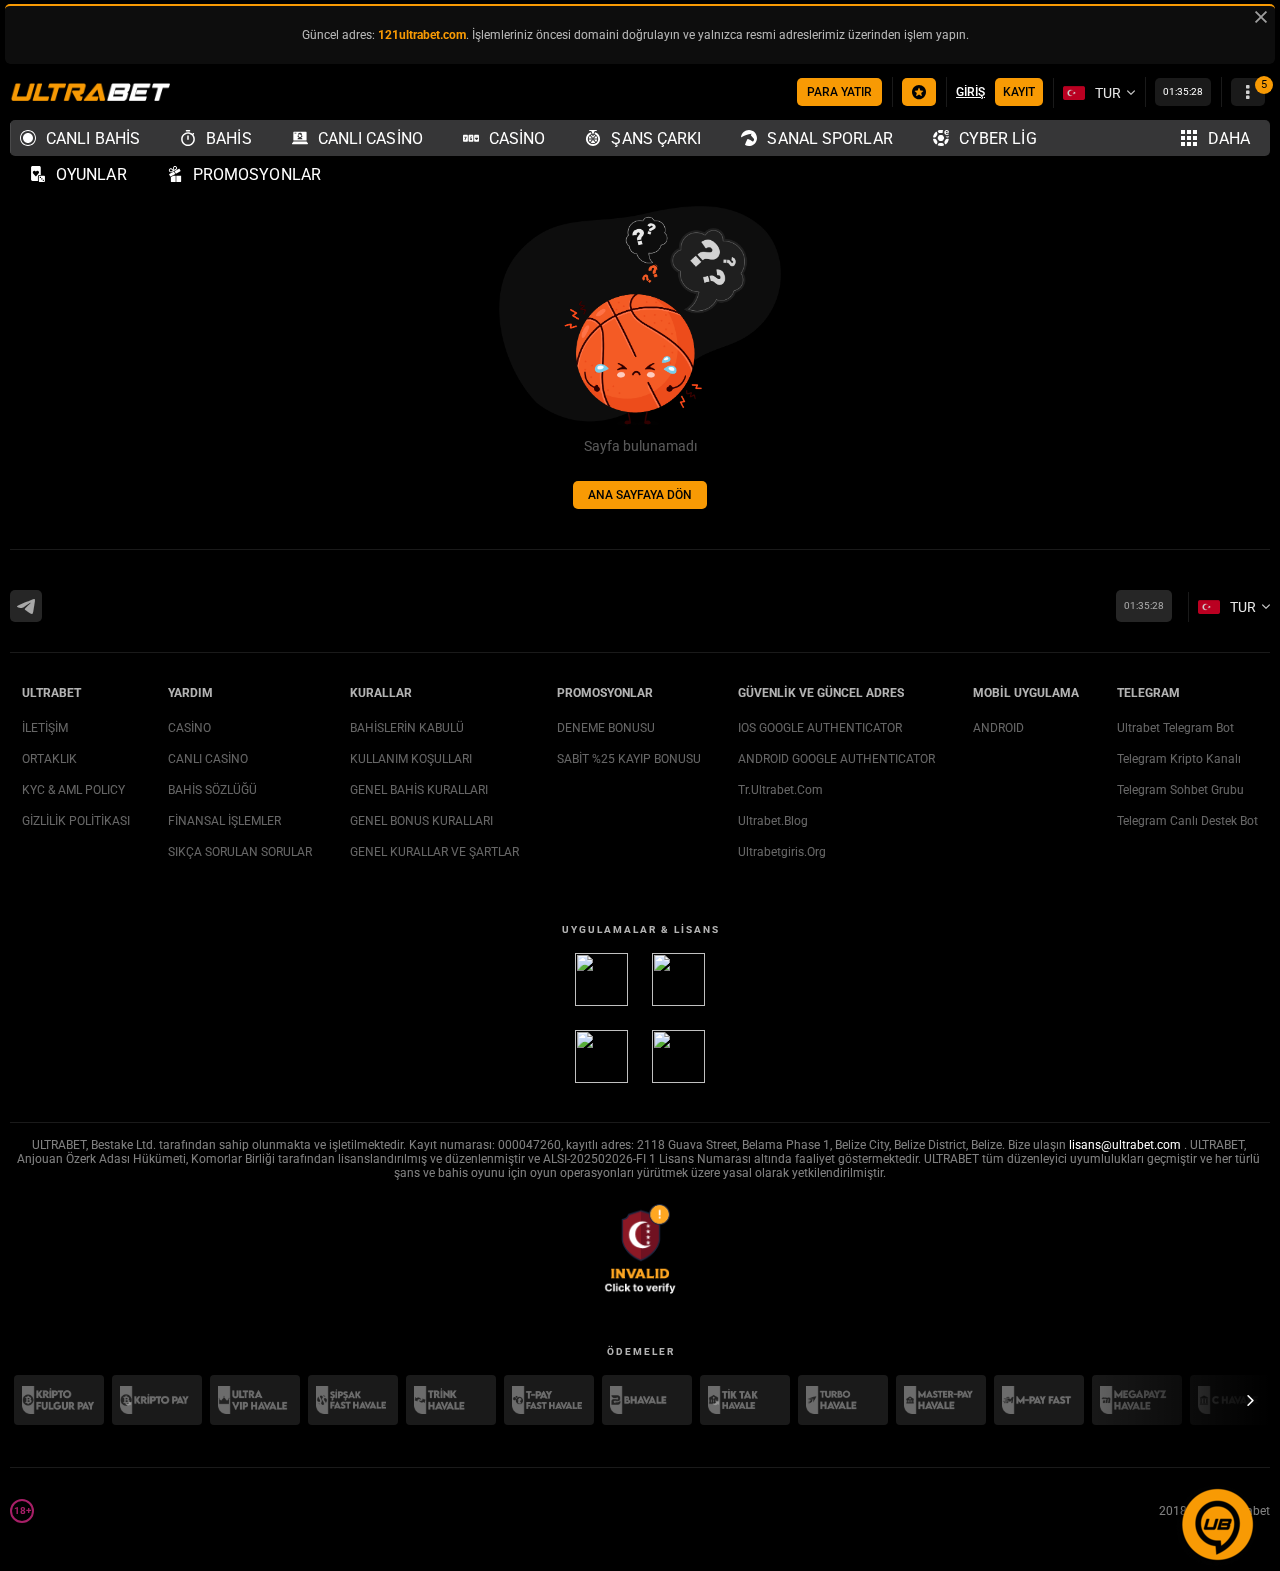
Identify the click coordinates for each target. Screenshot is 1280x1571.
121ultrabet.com (422, 35)
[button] (1217, 1561)
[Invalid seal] (640, 1249)
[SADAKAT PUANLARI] (919, 92)
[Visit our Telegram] (26, 606)
